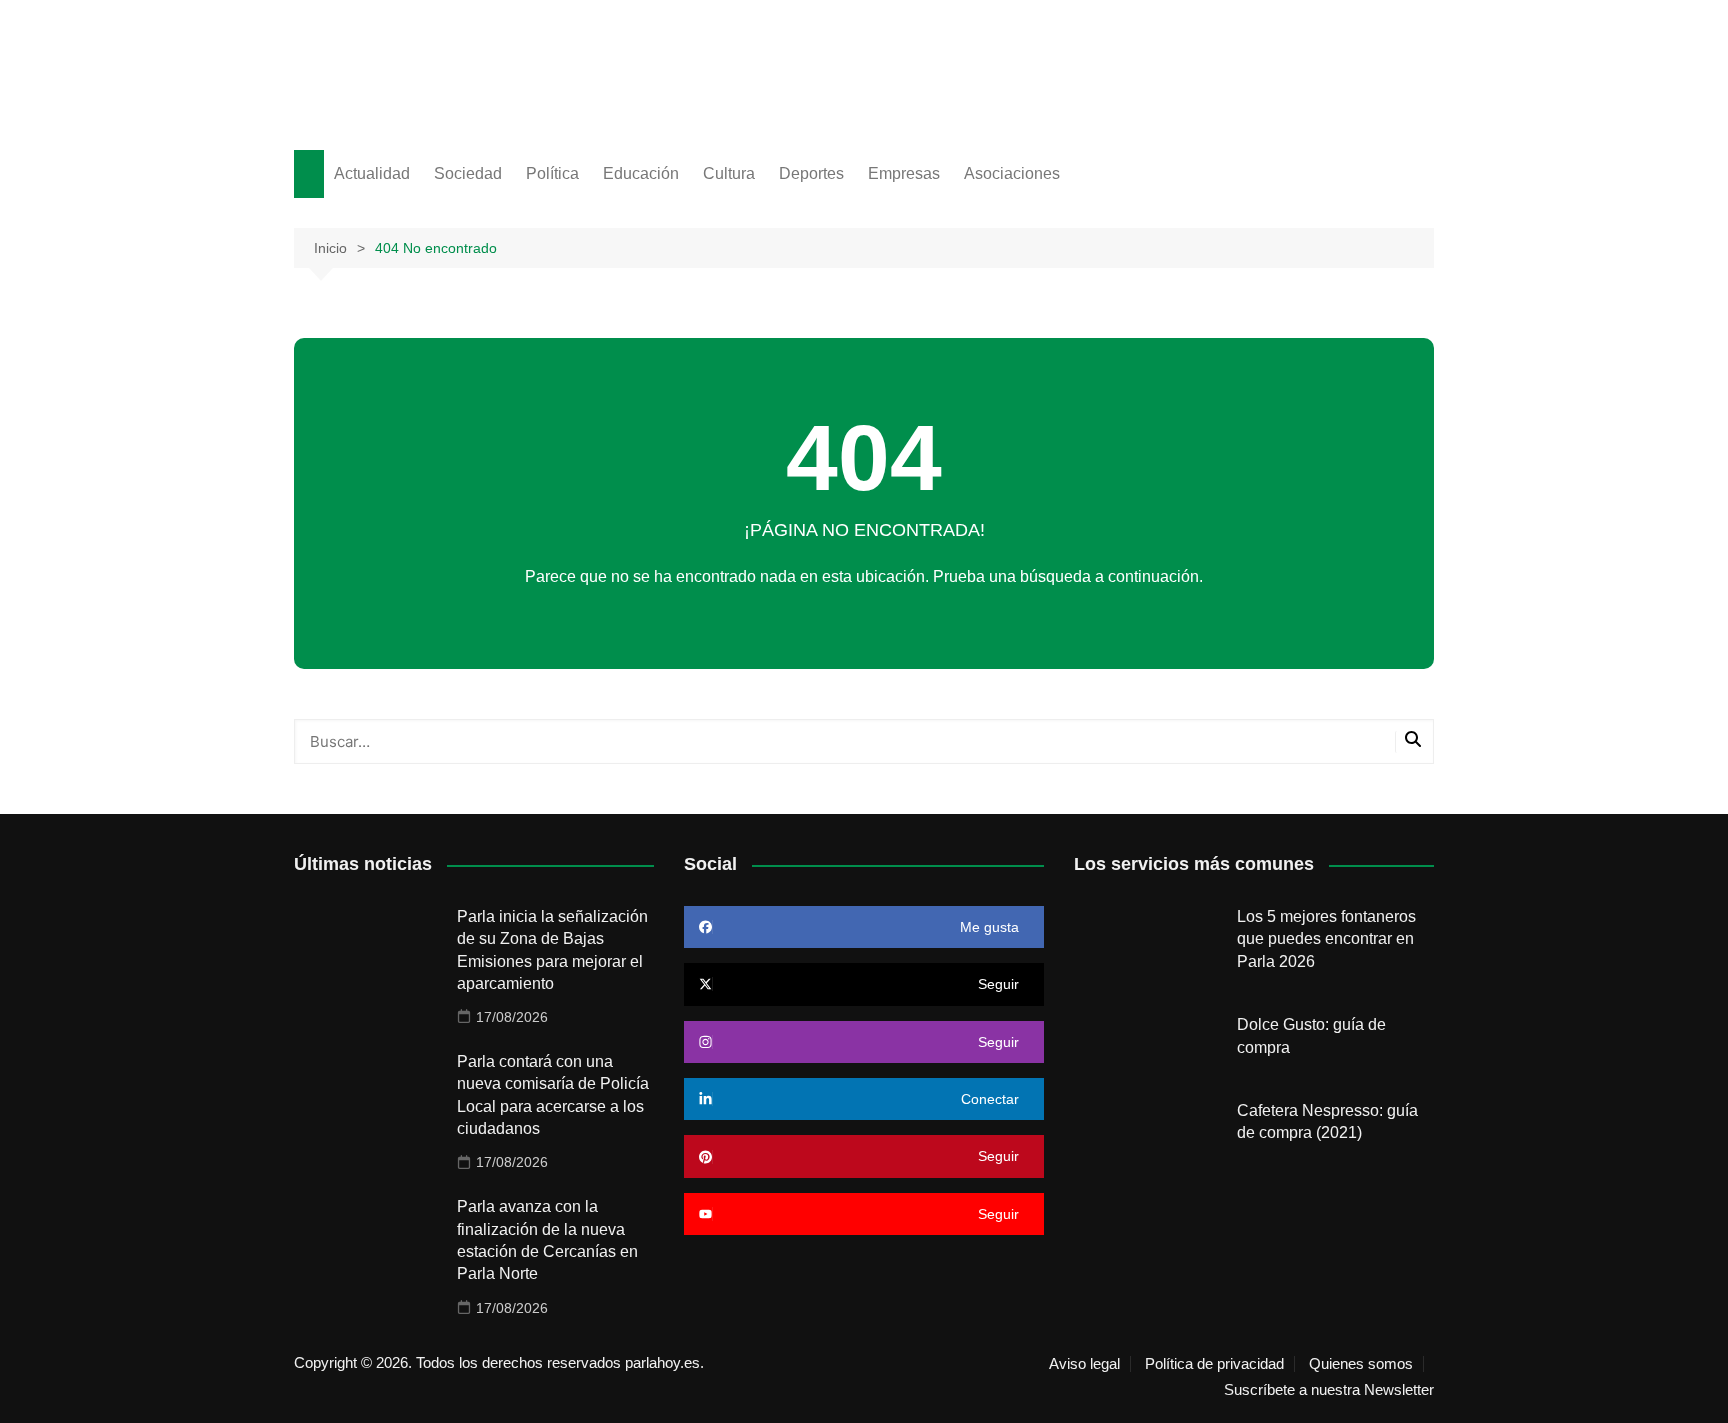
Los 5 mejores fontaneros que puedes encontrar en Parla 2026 (1326, 939)
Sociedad (468, 173)
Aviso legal (1084, 1364)
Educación (641, 173)
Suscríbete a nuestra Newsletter (1329, 1390)
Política (552, 173)
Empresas (904, 173)
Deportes (811, 173)
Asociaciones (1012, 173)
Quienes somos (1361, 1364)
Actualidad (372, 173)
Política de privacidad (1214, 1364)
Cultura (729, 173)
